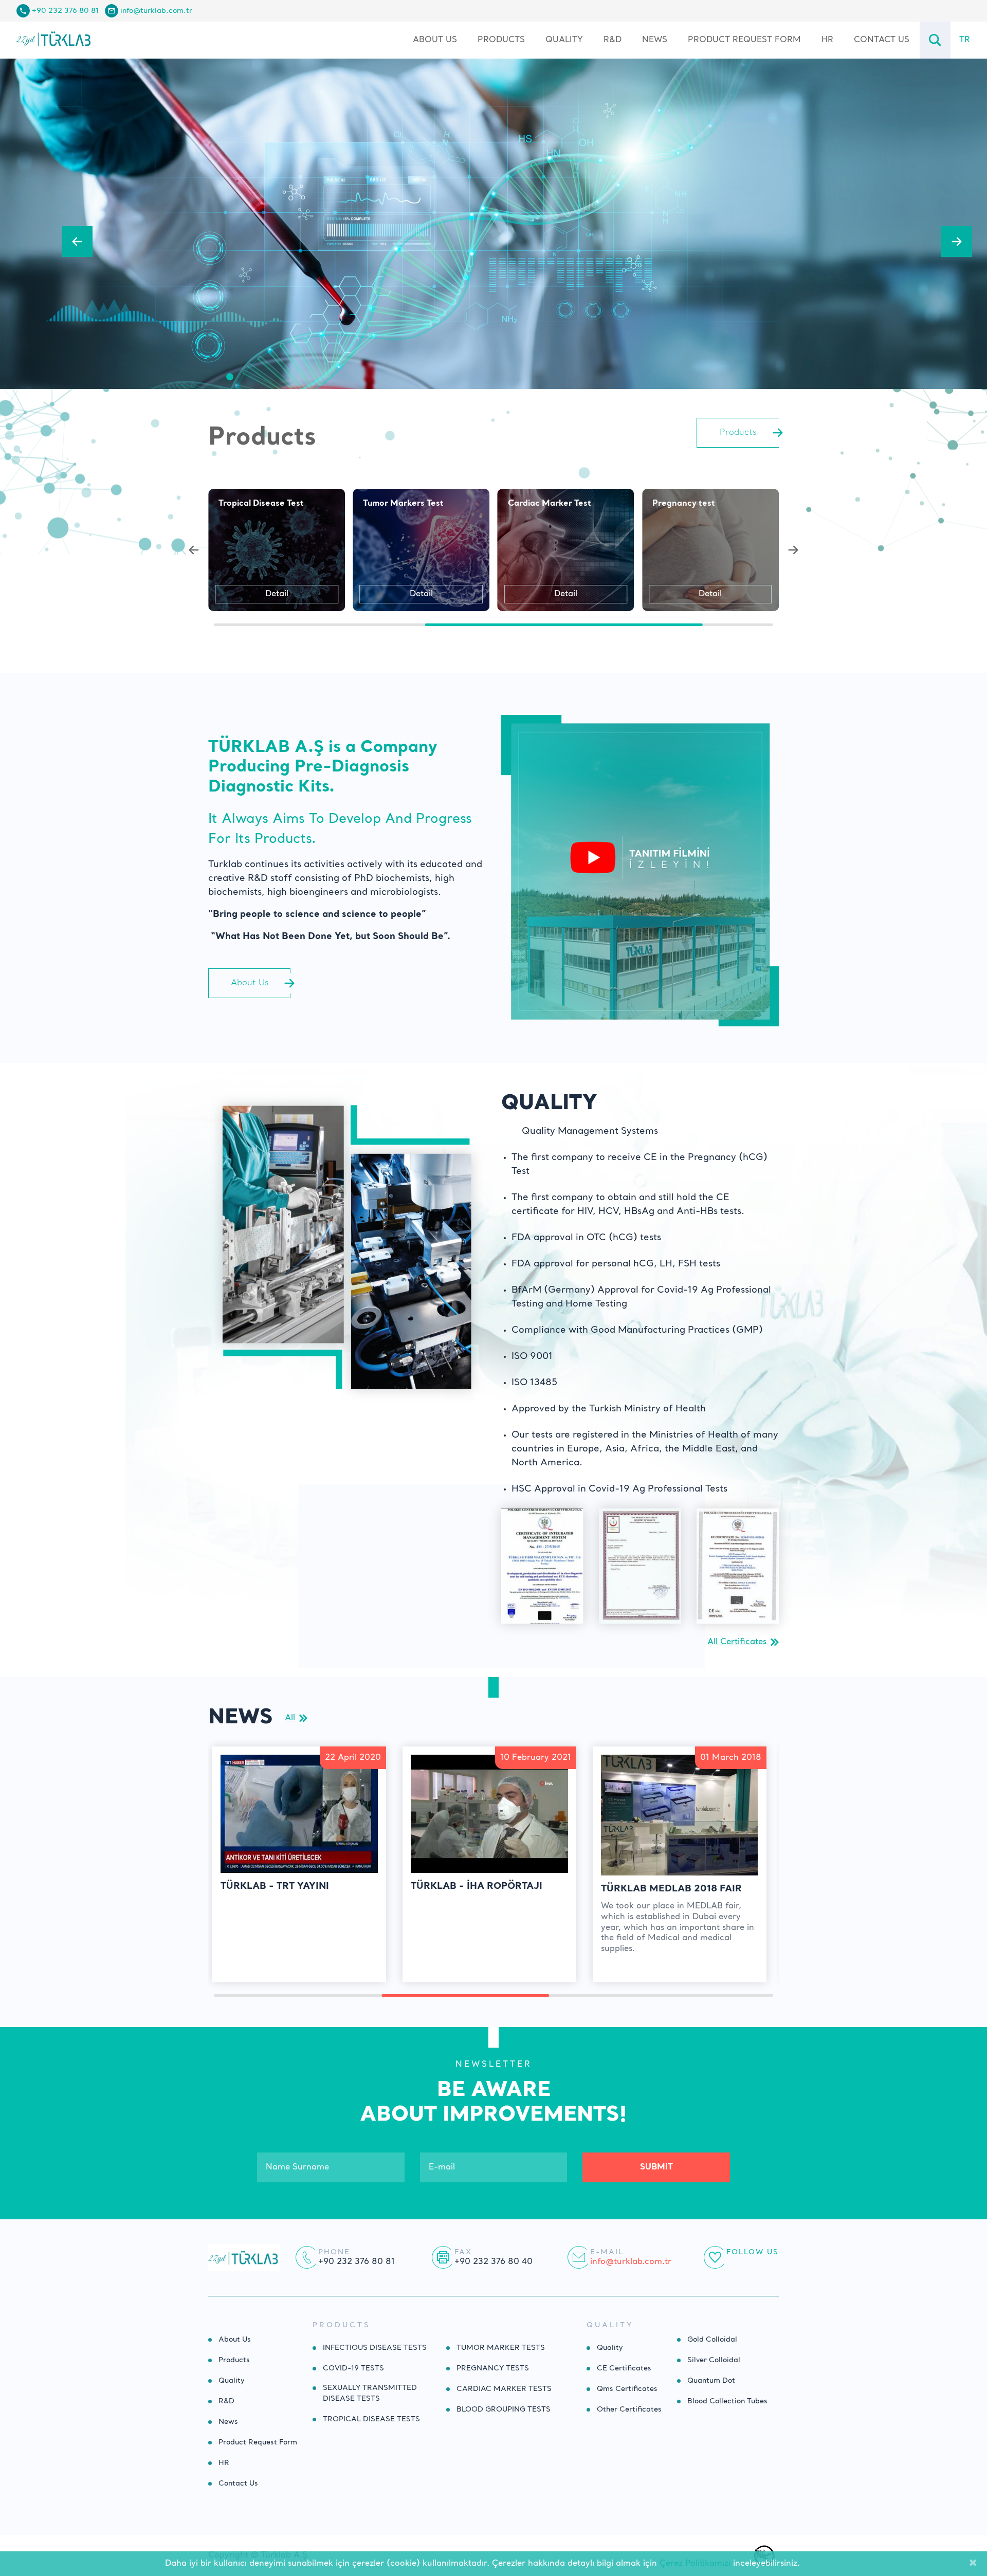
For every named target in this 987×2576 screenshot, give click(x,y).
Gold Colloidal (712, 2340)
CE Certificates (624, 2368)
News (655, 40)
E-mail (607, 2252)
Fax (463, 2252)
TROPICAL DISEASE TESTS (371, 2419)
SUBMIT (656, 2167)
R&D (613, 40)
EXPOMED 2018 (639, 1889)
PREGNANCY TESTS (493, 2368)
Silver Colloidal (714, 2360)
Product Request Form (744, 40)
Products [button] (501, 40)
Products (234, 2360)
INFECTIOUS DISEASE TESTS (375, 2348)
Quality (564, 40)
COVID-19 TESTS (353, 2368)
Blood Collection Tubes (727, 2401)
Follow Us (753, 2252)
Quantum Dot (711, 2381)
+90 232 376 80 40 (493, 2262)
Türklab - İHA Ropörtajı (286, 1886)
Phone (334, 2252)
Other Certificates (629, 2409)
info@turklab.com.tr (156, 11)
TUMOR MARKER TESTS (501, 2348)
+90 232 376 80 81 (65, 11)
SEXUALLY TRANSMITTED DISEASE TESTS (370, 2393)
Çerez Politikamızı (695, 2564)
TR (965, 40)
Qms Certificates (627, 2389)
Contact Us (882, 40)
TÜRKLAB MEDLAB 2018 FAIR (481, 1889)
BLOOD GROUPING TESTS (504, 2409)
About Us (435, 40)
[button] (77, 242)
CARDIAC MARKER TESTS (504, 2389)
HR (827, 40)
